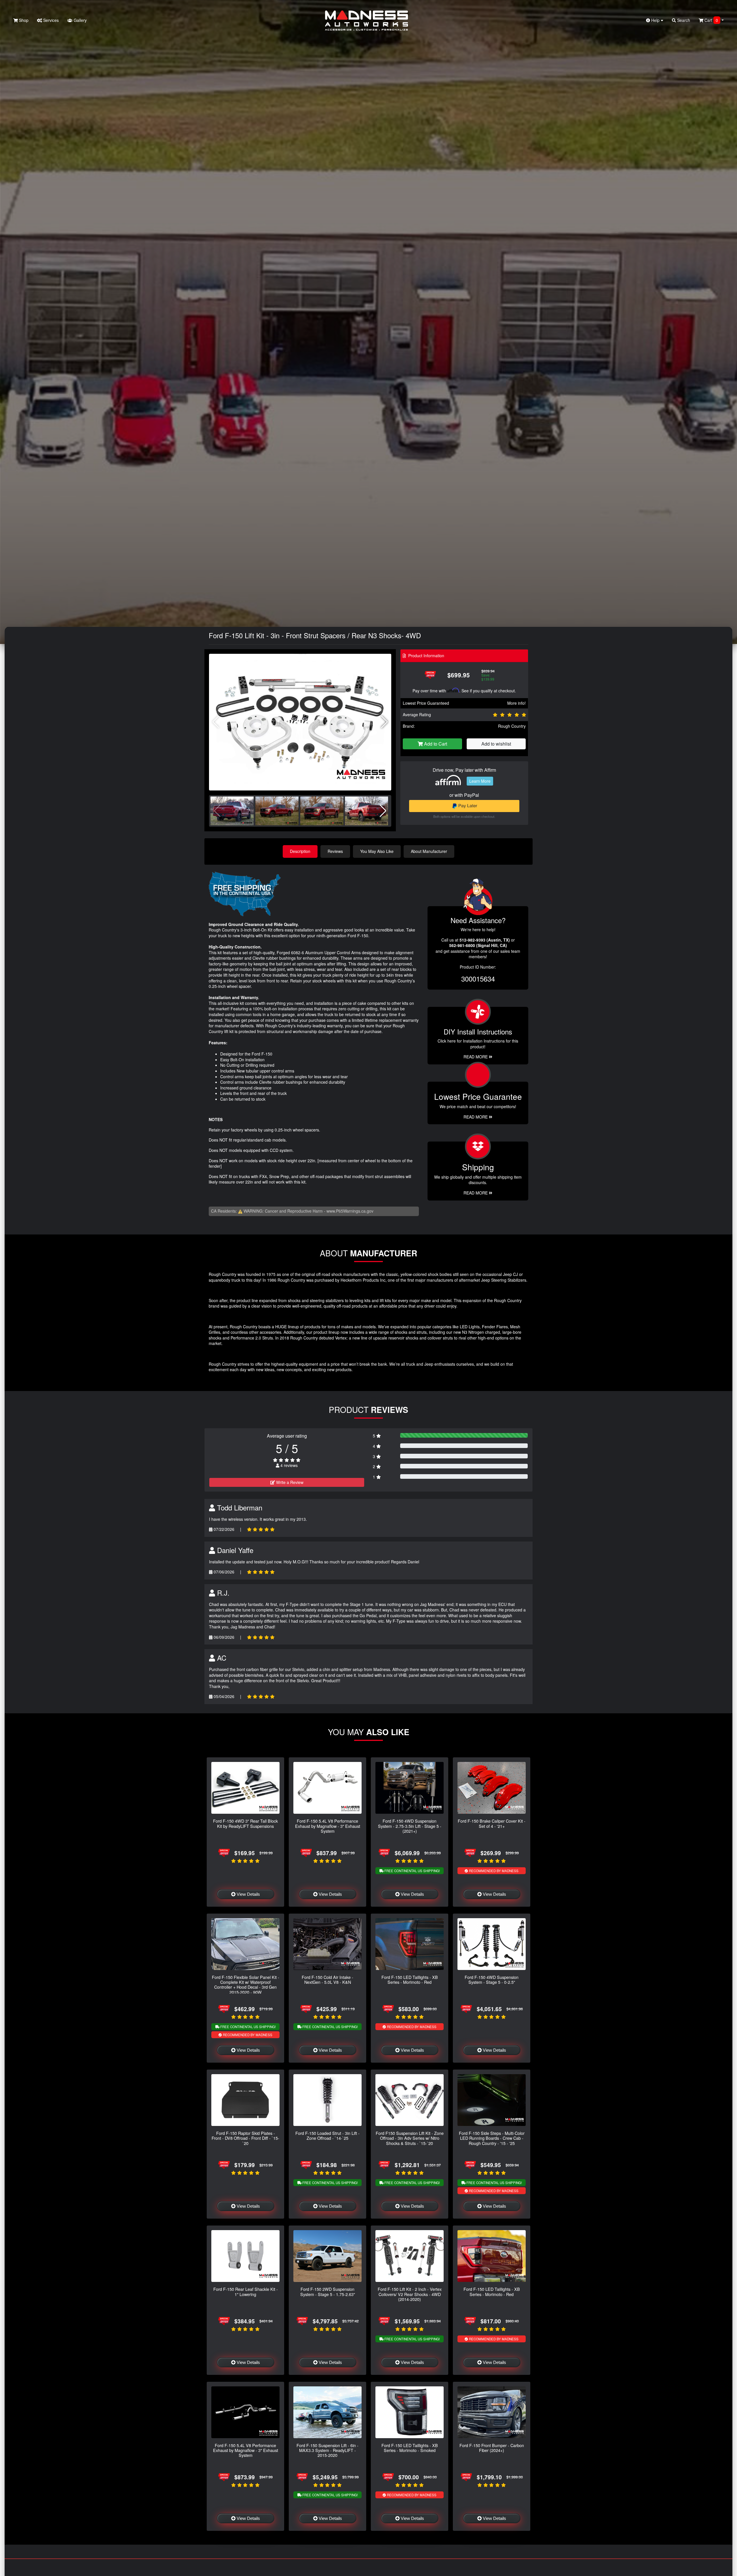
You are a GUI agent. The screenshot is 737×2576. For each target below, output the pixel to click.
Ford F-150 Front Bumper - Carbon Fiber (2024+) (492, 2448)
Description (300, 851)
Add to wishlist (496, 744)
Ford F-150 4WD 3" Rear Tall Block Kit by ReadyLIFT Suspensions (245, 1823)
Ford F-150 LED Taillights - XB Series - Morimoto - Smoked (410, 2448)
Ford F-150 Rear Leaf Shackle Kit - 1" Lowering (246, 2291)
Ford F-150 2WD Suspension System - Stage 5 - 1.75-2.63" (328, 2291)
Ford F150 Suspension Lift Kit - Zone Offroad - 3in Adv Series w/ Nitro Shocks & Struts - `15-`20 (410, 2138)
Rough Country (512, 726)
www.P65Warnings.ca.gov (350, 1211)
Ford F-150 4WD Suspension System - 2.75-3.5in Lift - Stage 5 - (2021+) (410, 1826)
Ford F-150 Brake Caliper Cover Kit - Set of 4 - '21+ (492, 1823)
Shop (23, 20)
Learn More (480, 781)
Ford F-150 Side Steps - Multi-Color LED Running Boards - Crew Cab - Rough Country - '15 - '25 (492, 2138)
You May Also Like (377, 851)
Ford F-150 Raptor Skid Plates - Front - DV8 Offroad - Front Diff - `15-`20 (245, 2138)
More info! (516, 703)
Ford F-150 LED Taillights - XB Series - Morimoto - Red (410, 1979)
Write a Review (289, 1482)
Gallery (80, 20)
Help (655, 20)
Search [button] (683, 20)
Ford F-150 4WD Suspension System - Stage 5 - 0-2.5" (492, 1979)
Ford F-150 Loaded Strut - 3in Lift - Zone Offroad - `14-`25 (327, 2135)
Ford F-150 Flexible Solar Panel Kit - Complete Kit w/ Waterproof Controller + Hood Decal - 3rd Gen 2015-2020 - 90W (246, 1985)
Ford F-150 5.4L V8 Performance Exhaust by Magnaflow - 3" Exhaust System (328, 1826)
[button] (384, 722)
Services (50, 20)
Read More (476, 1117)
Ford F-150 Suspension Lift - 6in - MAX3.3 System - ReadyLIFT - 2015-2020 (327, 2450)
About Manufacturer (429, 851)
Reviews (335, 851)
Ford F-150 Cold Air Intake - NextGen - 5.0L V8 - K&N (327, 1979)
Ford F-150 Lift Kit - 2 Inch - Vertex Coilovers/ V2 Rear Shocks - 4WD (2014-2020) (410, 2294)
